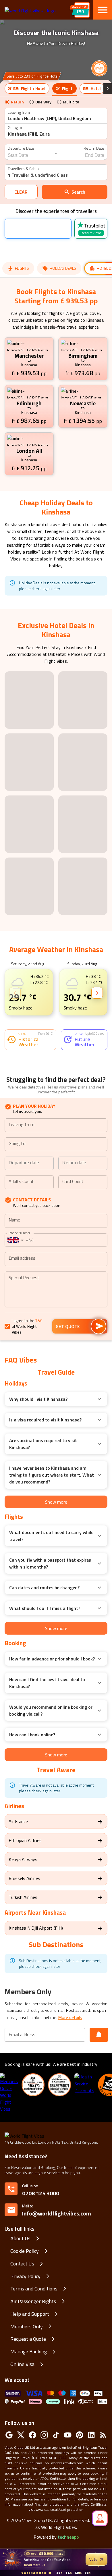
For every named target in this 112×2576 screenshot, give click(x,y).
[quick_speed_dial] (100, 2518)
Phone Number (19, 1294)
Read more (32, 2565)
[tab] (27, 88)
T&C (39, 1382)
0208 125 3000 (41, 2255)
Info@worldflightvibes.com (57, 2272)
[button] (5, 999)
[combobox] (54, 119)
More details (70, 2079)
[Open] (105, 1187)
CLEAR (21, 192)
